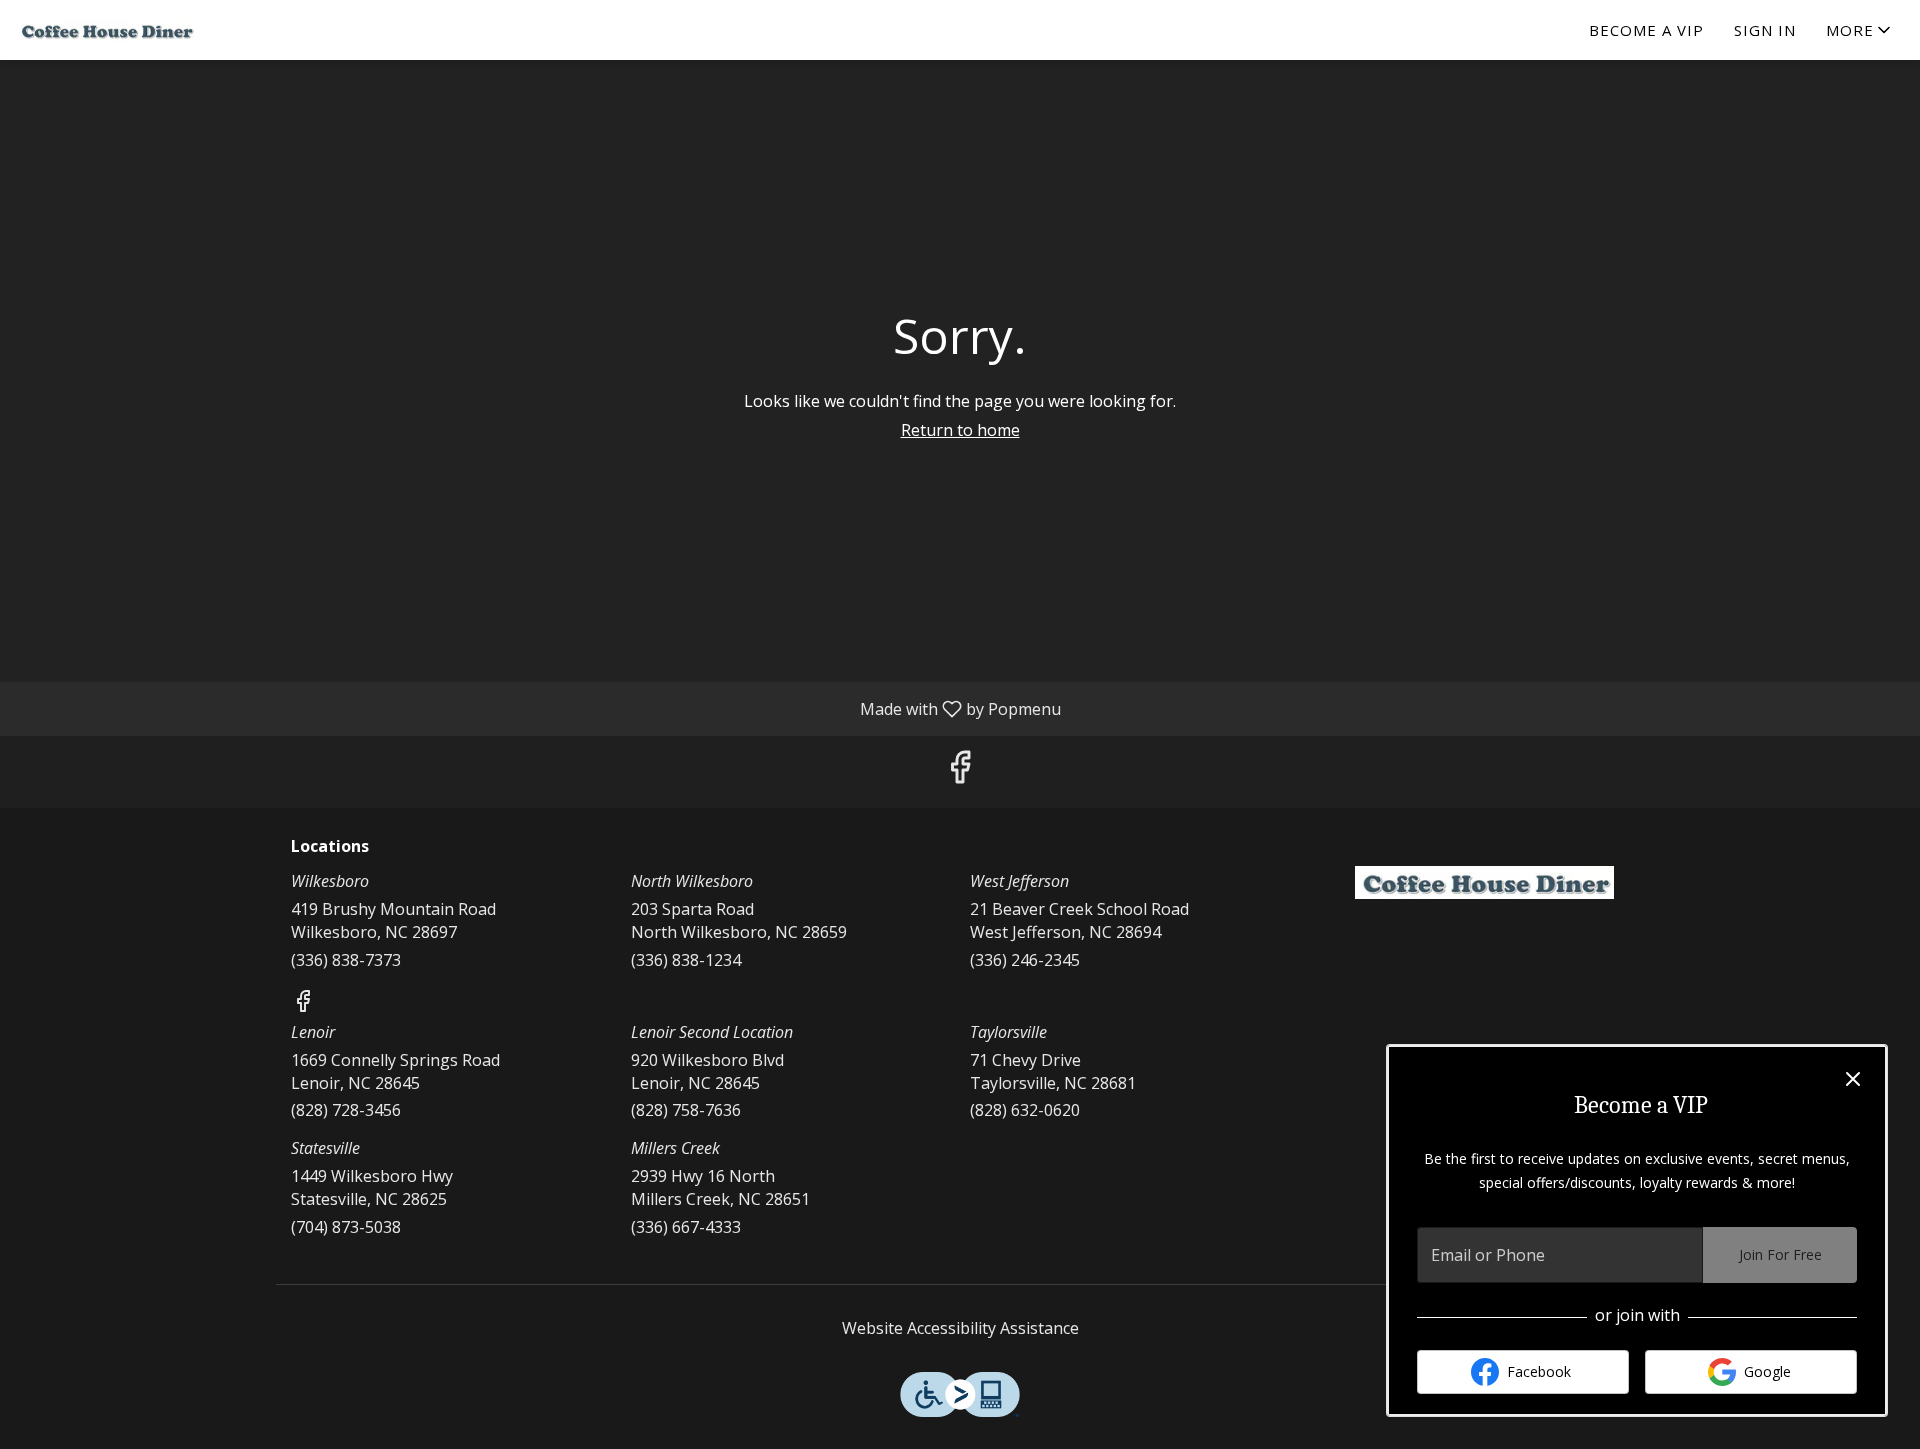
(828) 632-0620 (1025, 1110)
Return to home (960, 430)
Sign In (1765, 30)
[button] (1860, 30)
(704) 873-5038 (346, 1227)
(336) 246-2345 (1025, 960)
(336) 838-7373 (346, 960)
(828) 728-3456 (346, 1110)
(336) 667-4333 (686, 1227)
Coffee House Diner (1485, 883)
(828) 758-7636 (686, 1110)
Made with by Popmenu (538, 708)
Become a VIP (1646, 30)
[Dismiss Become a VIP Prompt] (1853, 1079)
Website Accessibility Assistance (960, 1328)
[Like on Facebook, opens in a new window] (960, 771)
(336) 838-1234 (686, 960)
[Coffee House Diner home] (106, 30)
